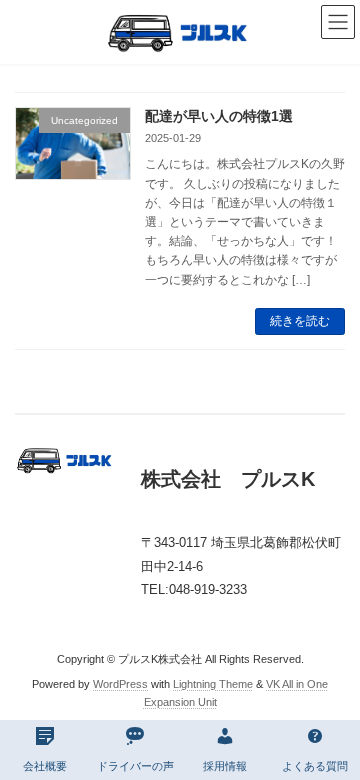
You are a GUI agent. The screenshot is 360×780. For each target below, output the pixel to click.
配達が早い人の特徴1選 (219, 116)
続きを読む (300, 321)
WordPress (120, 684)
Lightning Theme (213, 684)
